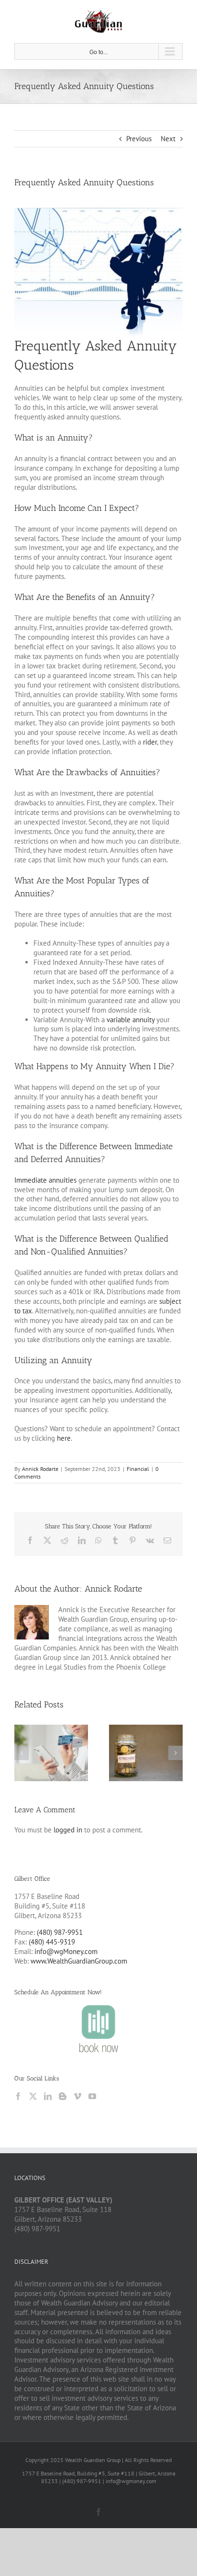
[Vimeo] (77, 2096)
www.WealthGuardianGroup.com (79, 1961)
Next (168, 139)
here (64, 1438)
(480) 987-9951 (60, 1932)
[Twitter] (33, 2096)
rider (150, 742)
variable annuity (131, 1020)
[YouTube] (92, 2096)
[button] (22, 1753)
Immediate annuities (45, 1180)
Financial (138, 1469)
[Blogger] (63, 2096)
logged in (68, 1830)
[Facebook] (18, 2096)
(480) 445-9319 (52, 1942)
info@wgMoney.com (66, 1951)
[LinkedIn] (48, 2096)
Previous (139, 139)
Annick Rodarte (40, 1469)
